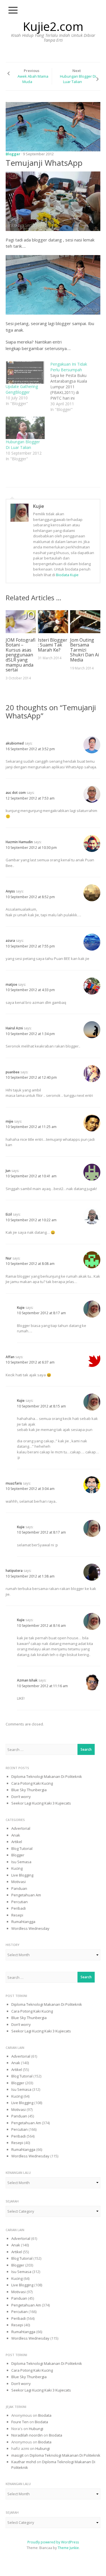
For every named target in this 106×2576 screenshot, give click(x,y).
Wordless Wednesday (30, 1928)
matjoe (11, 984)
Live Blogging (22, 1875)
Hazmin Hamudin (19, 842)
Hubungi (36, 2429)
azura (10, 941)
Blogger (13, 154)
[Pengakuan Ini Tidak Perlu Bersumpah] (73, 387)
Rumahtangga (23, 1922)
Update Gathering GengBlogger (22, 389)
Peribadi (19, 1908)
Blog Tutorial (22, 1848)
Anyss (10, 891)
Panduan (19, 1888)
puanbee (13, 1072)
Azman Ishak (27, 1680)
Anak (16, 1835)
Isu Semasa (21, 1862)
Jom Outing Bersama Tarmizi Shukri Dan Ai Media (85, 650)
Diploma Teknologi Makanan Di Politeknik (47, 1776)
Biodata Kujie (67, 575)
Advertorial (21, 1828)
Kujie (39, 506)
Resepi (17, 1915)
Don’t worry (21, 1797)
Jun (8, 1171)
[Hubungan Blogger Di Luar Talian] (25, 428)
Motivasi (19, 1882)
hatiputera (14, 1571)
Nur (9, 1258)
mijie (9, 1121)
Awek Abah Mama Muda (33, 79)
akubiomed (15, 743)
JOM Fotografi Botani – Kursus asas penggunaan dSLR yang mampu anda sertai (20, 655)
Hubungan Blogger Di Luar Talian (78, 79)
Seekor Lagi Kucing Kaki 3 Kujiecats (41, 1803)
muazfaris (14, 1483)
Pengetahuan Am (26, 1895)
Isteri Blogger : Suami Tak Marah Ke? (53, 645)
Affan (10, 1357)
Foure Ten (20, 2422)
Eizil (9, 1214)
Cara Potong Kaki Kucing (32, 1783)
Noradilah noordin (27, 2435)
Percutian (20, 1902)
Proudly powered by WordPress (53, 2542)
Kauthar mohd (24, 2462)
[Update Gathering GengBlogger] (25, 373)
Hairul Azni (14, 1028)
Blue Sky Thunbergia (29, 1790)
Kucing (17, 1868)
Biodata (45, 2415)
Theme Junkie (68, 2548)
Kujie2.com (53, 26)
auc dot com (16, 793)
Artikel (17, 1842)
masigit (17, 2455)
